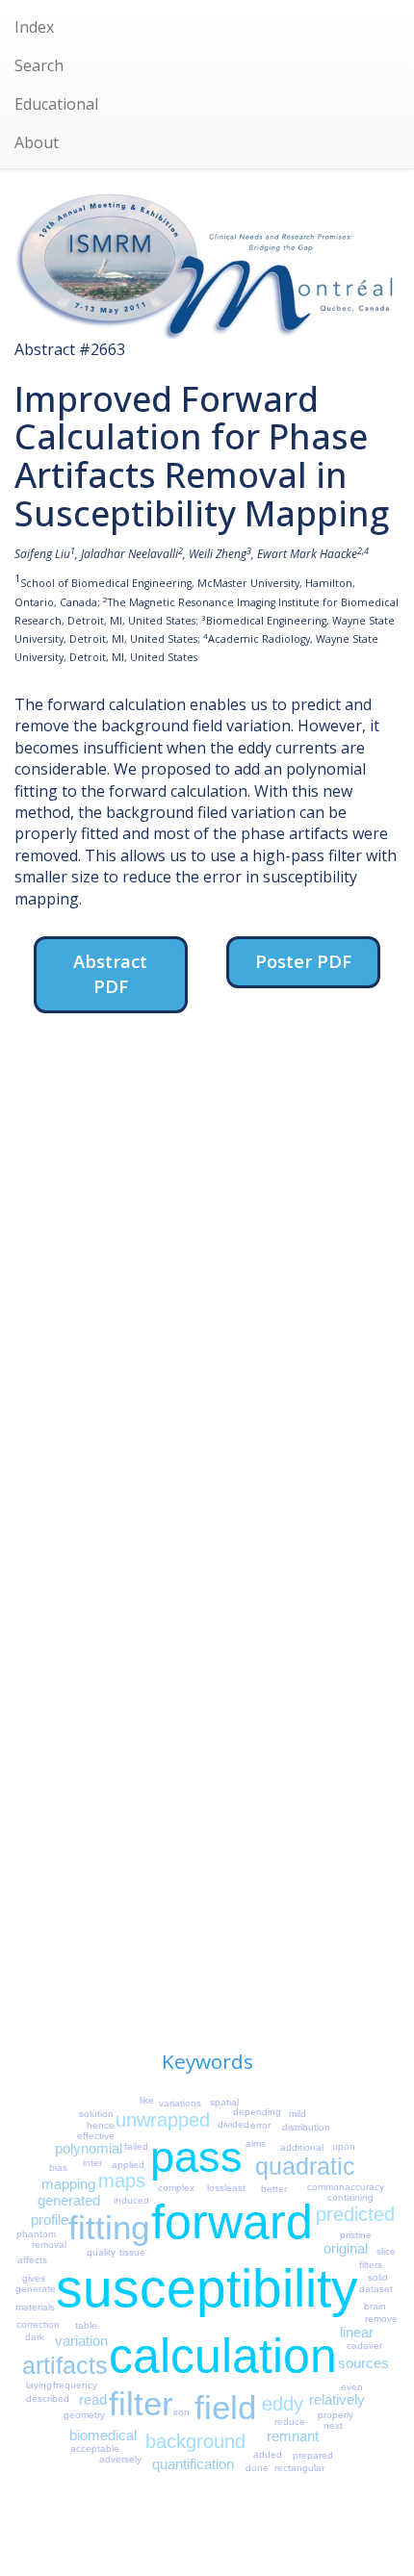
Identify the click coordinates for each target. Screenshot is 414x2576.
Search (39, 65)
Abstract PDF (110, 973)
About (37, 142)
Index (34, 27)
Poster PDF (303, 961)
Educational (56, 104)
